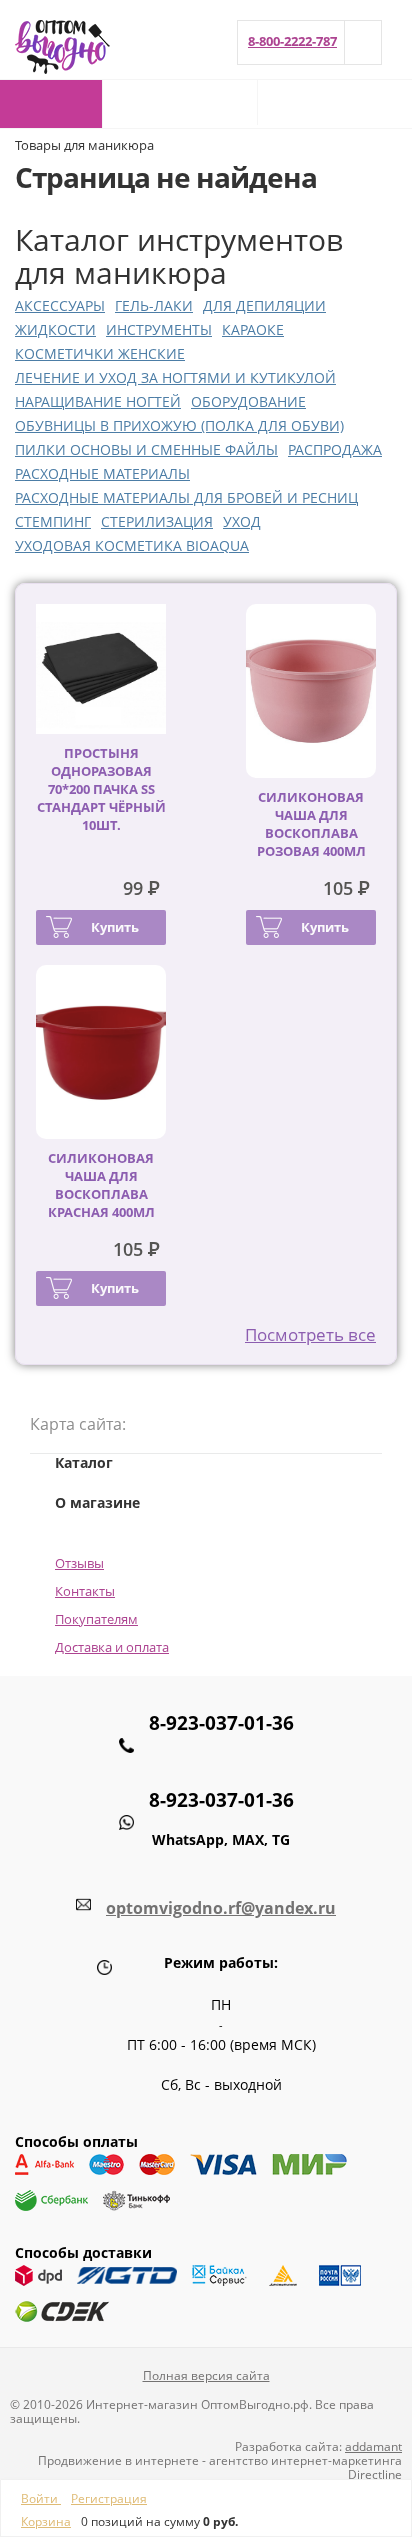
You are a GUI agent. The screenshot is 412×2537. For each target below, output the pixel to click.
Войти (41, 2498)
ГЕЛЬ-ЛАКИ (154, 305)
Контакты (85, 1591)
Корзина (46, 2521)
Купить (115, 927)
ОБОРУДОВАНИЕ (248, 401)
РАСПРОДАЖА (335, 449)
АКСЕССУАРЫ (60, 305)
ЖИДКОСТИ (55, 329)
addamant (373, 2446)
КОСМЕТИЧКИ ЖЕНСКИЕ (100, 353)
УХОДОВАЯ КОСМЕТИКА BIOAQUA (132, 545)
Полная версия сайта (206, 2375)
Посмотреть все (310, 1334)
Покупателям (96, 1619)
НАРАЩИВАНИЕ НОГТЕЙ (98, 401)
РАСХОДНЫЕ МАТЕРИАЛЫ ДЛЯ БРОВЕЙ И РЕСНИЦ (186, 497)
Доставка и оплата (112, 1647)
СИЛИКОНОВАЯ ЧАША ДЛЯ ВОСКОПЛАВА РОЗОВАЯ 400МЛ (311, 824)
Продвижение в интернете (118, 2460)
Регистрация (109, 2498)
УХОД (242, 521)
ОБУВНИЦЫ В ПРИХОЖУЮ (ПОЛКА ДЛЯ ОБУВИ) (179, 425)
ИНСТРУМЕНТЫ (159, 329)
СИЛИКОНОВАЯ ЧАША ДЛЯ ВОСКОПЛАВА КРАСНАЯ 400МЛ (101, 1185)
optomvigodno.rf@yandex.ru (221, 1908)
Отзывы (79, 1563)
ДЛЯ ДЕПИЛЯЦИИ (264, 305)
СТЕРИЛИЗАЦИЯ (157, 521)
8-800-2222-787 (292, 41)
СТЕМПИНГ (53, 521)
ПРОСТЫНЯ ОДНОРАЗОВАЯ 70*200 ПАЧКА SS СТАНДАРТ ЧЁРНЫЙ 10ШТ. (101, 789)
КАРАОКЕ (253, 329)
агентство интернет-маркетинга (305, 2460)
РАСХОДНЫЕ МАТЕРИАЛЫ (102, 473)
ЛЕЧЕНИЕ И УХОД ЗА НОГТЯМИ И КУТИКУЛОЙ (175, 377)
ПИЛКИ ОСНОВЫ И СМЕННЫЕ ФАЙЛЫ (146, 449)
